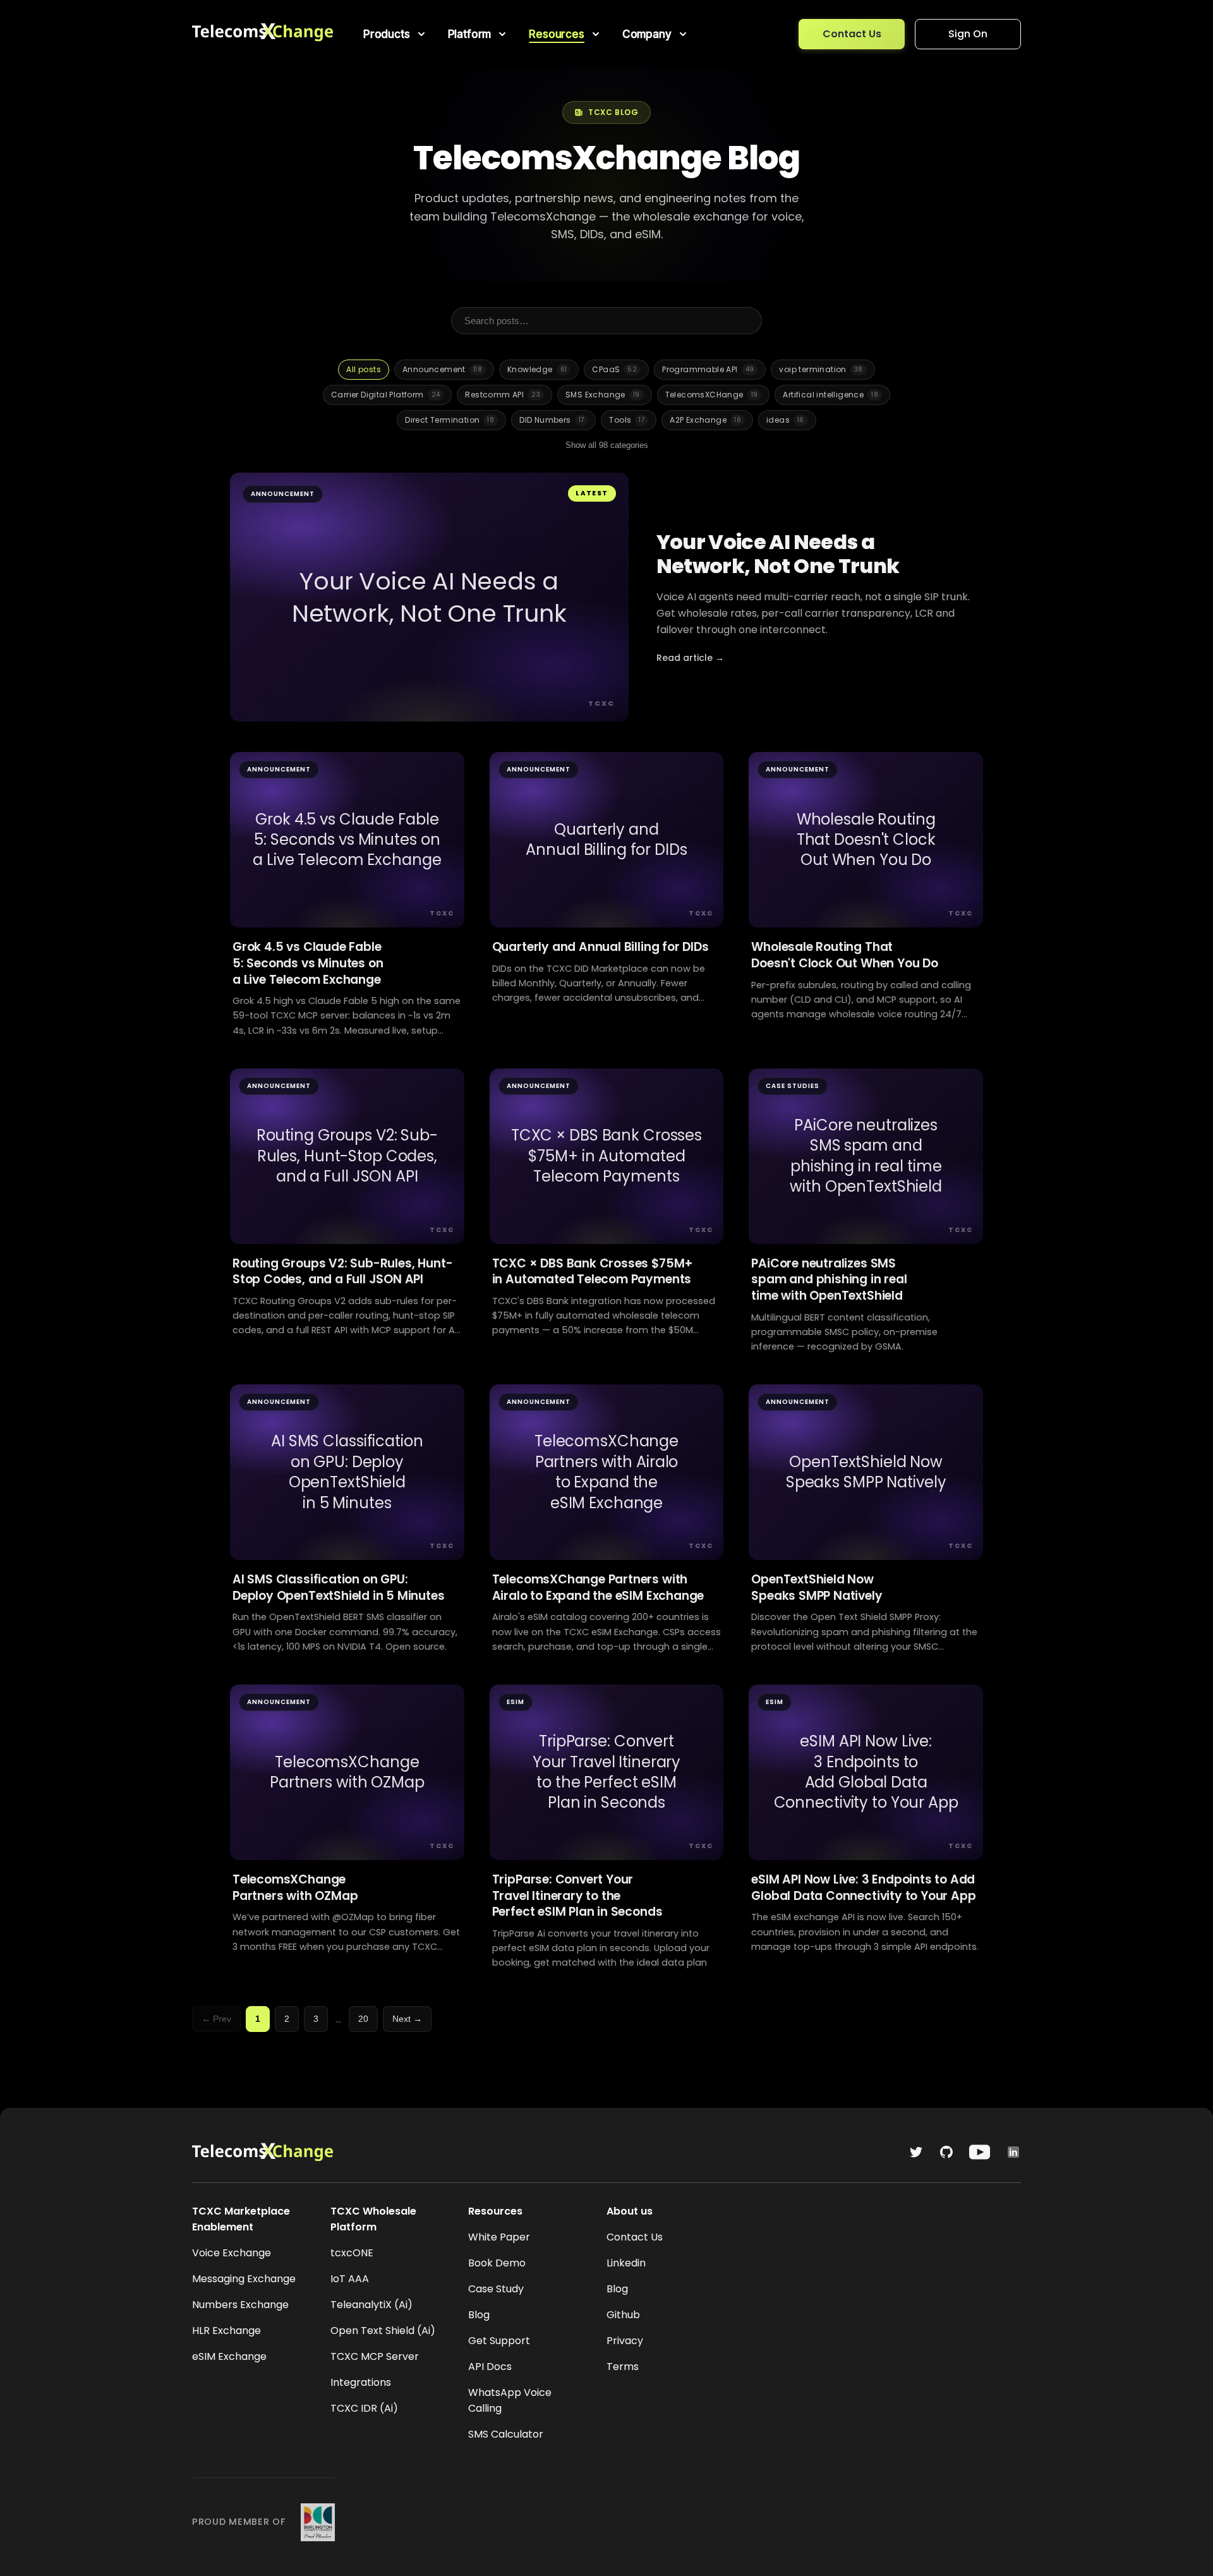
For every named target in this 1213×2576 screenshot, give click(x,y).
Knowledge (537, 369)
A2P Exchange (705, 420)
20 (363, 2019)
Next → (407, 2019)
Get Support (499, 2341)
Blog (479, 2315)
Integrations (361, 2382)
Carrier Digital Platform (385, 395)
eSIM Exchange (229, 2356)
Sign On (968, 34)
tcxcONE (352, 2253)
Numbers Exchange (240, 2305)
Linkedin (626, 2263)
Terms (623, 2367)
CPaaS (614, 369)
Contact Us (852, 34)
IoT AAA (350, 2279)
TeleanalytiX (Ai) (371, 2305)
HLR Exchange (226, 2331)
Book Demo (497, 2263)
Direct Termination (450, 420)
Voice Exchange (232, 2253)
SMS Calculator (506, 2434)
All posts (364, 369)
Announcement (442, 369)
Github (623, 2315)
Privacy (625, 2341)
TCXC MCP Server (375, 2356)
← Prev (216, 2019)
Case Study (496, 2289)
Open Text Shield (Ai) (383, 2331)
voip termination (821, 369)
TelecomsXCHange (712, 395)
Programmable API (708, 369)
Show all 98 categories (607, 445)
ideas (785, 420)
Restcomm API (503, 395)
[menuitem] (395, 34)
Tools (627, 420)
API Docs (490, 2367)
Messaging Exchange (244, 2279)
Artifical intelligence (830, 395)
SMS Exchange (603, 395)
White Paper (499, 2237)
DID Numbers (552, 420)
